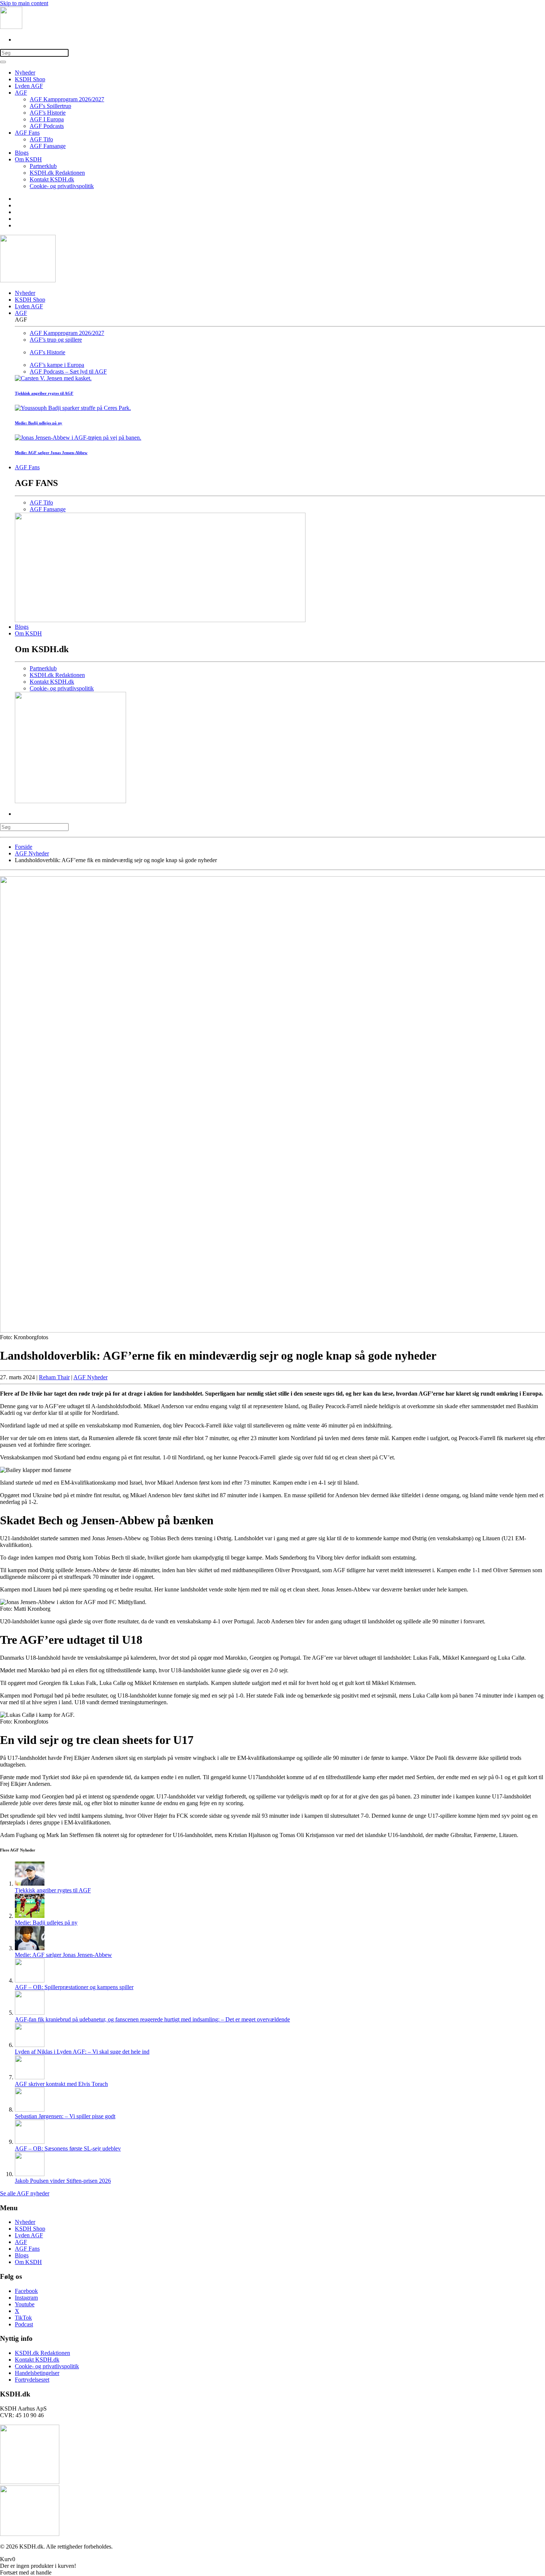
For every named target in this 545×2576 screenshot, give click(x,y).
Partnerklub (43, 166)
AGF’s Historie (48, 113)
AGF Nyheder (90, 1377)
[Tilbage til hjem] (11, 27)
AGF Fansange (48, 146)
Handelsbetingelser (37, 2373)
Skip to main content (24, 3)
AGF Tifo (41, 139)
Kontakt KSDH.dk (52, 179)
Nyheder (25, 73)
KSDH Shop (30, 79)
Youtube (25, 2304)
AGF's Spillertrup (50, 106)
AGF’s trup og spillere (56, 340)
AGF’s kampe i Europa (57, 365)
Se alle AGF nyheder (25, 2193)
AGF (21, 93)
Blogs (22, 153)
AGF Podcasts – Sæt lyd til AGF (68, 372)
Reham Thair (54, 1377)
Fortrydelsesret (32, 2380)
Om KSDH (28, 159)
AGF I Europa (47, 119)
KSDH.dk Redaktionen (57, 173)
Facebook (26, 2291)
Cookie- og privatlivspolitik (62, 186)
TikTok (23, 2318)
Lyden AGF (29, 86)
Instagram (26, 2298)
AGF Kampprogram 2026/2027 (67, 99)
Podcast (24, 2324)
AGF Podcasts (47, 126)
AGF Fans (27, 133)
